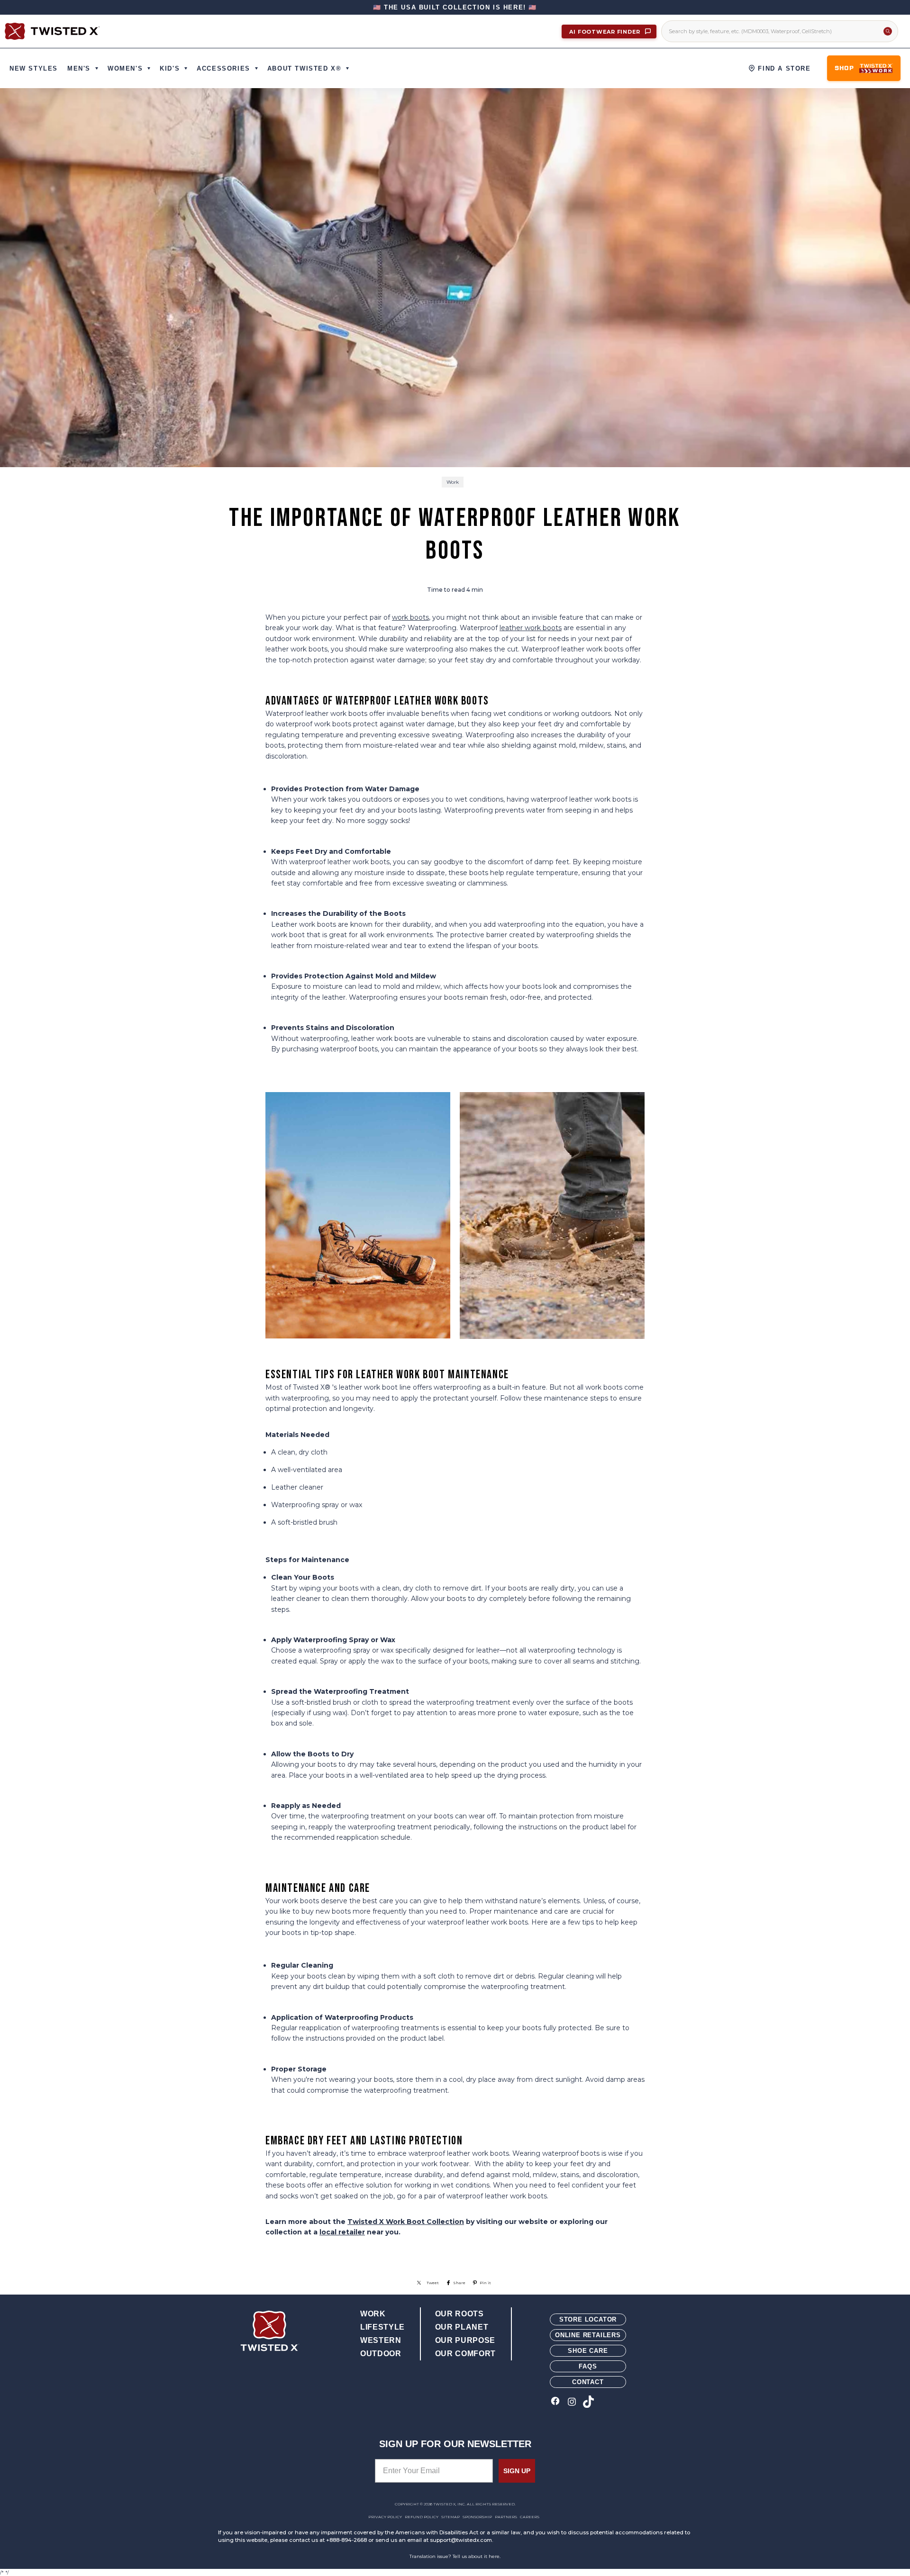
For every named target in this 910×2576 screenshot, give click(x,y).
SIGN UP (517, 2471)
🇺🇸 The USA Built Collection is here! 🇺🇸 (455, 7)
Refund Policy (422, 2517)
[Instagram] (572, 2402)
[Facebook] (555, 2402)
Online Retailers (588, 2335)
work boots (410, 617)
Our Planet (462, 2327)
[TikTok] (588, 2402)
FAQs (588, 2366)
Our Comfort (465, 2354)
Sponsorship (477, 2517)
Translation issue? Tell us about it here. (455, 2556)
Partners (506, 2517)
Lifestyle (382, 2327)
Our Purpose (465, 2340)
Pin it (485, 2283)
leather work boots (531, 628)
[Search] (888, 31)
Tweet (433, 2283)
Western (381, 2340)
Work (453, 482)
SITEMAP (450, 2517)
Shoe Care (588, 2351)
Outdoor (381, 2354)
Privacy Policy (385, 2517)
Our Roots (460, 2314)
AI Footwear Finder (606, 32)
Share (459, 2283)
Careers (530, 2517)
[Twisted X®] (52, 31)
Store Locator (588, 2319)
